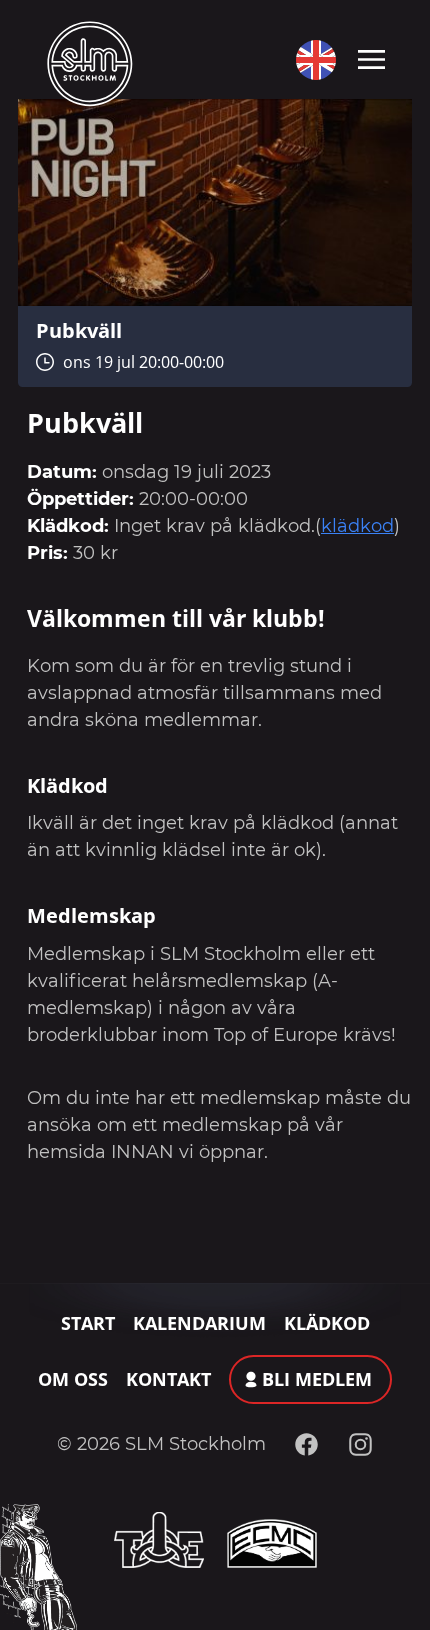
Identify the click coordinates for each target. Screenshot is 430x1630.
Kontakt (168, 1379)
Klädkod (327, 1323)
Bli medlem (317, 1379)
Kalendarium (199, 1323)
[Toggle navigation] (371, 58)
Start (88, 1323)
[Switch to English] (311, 60)
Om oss (73, 1379)
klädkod (357, 526)
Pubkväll (79, 330)
